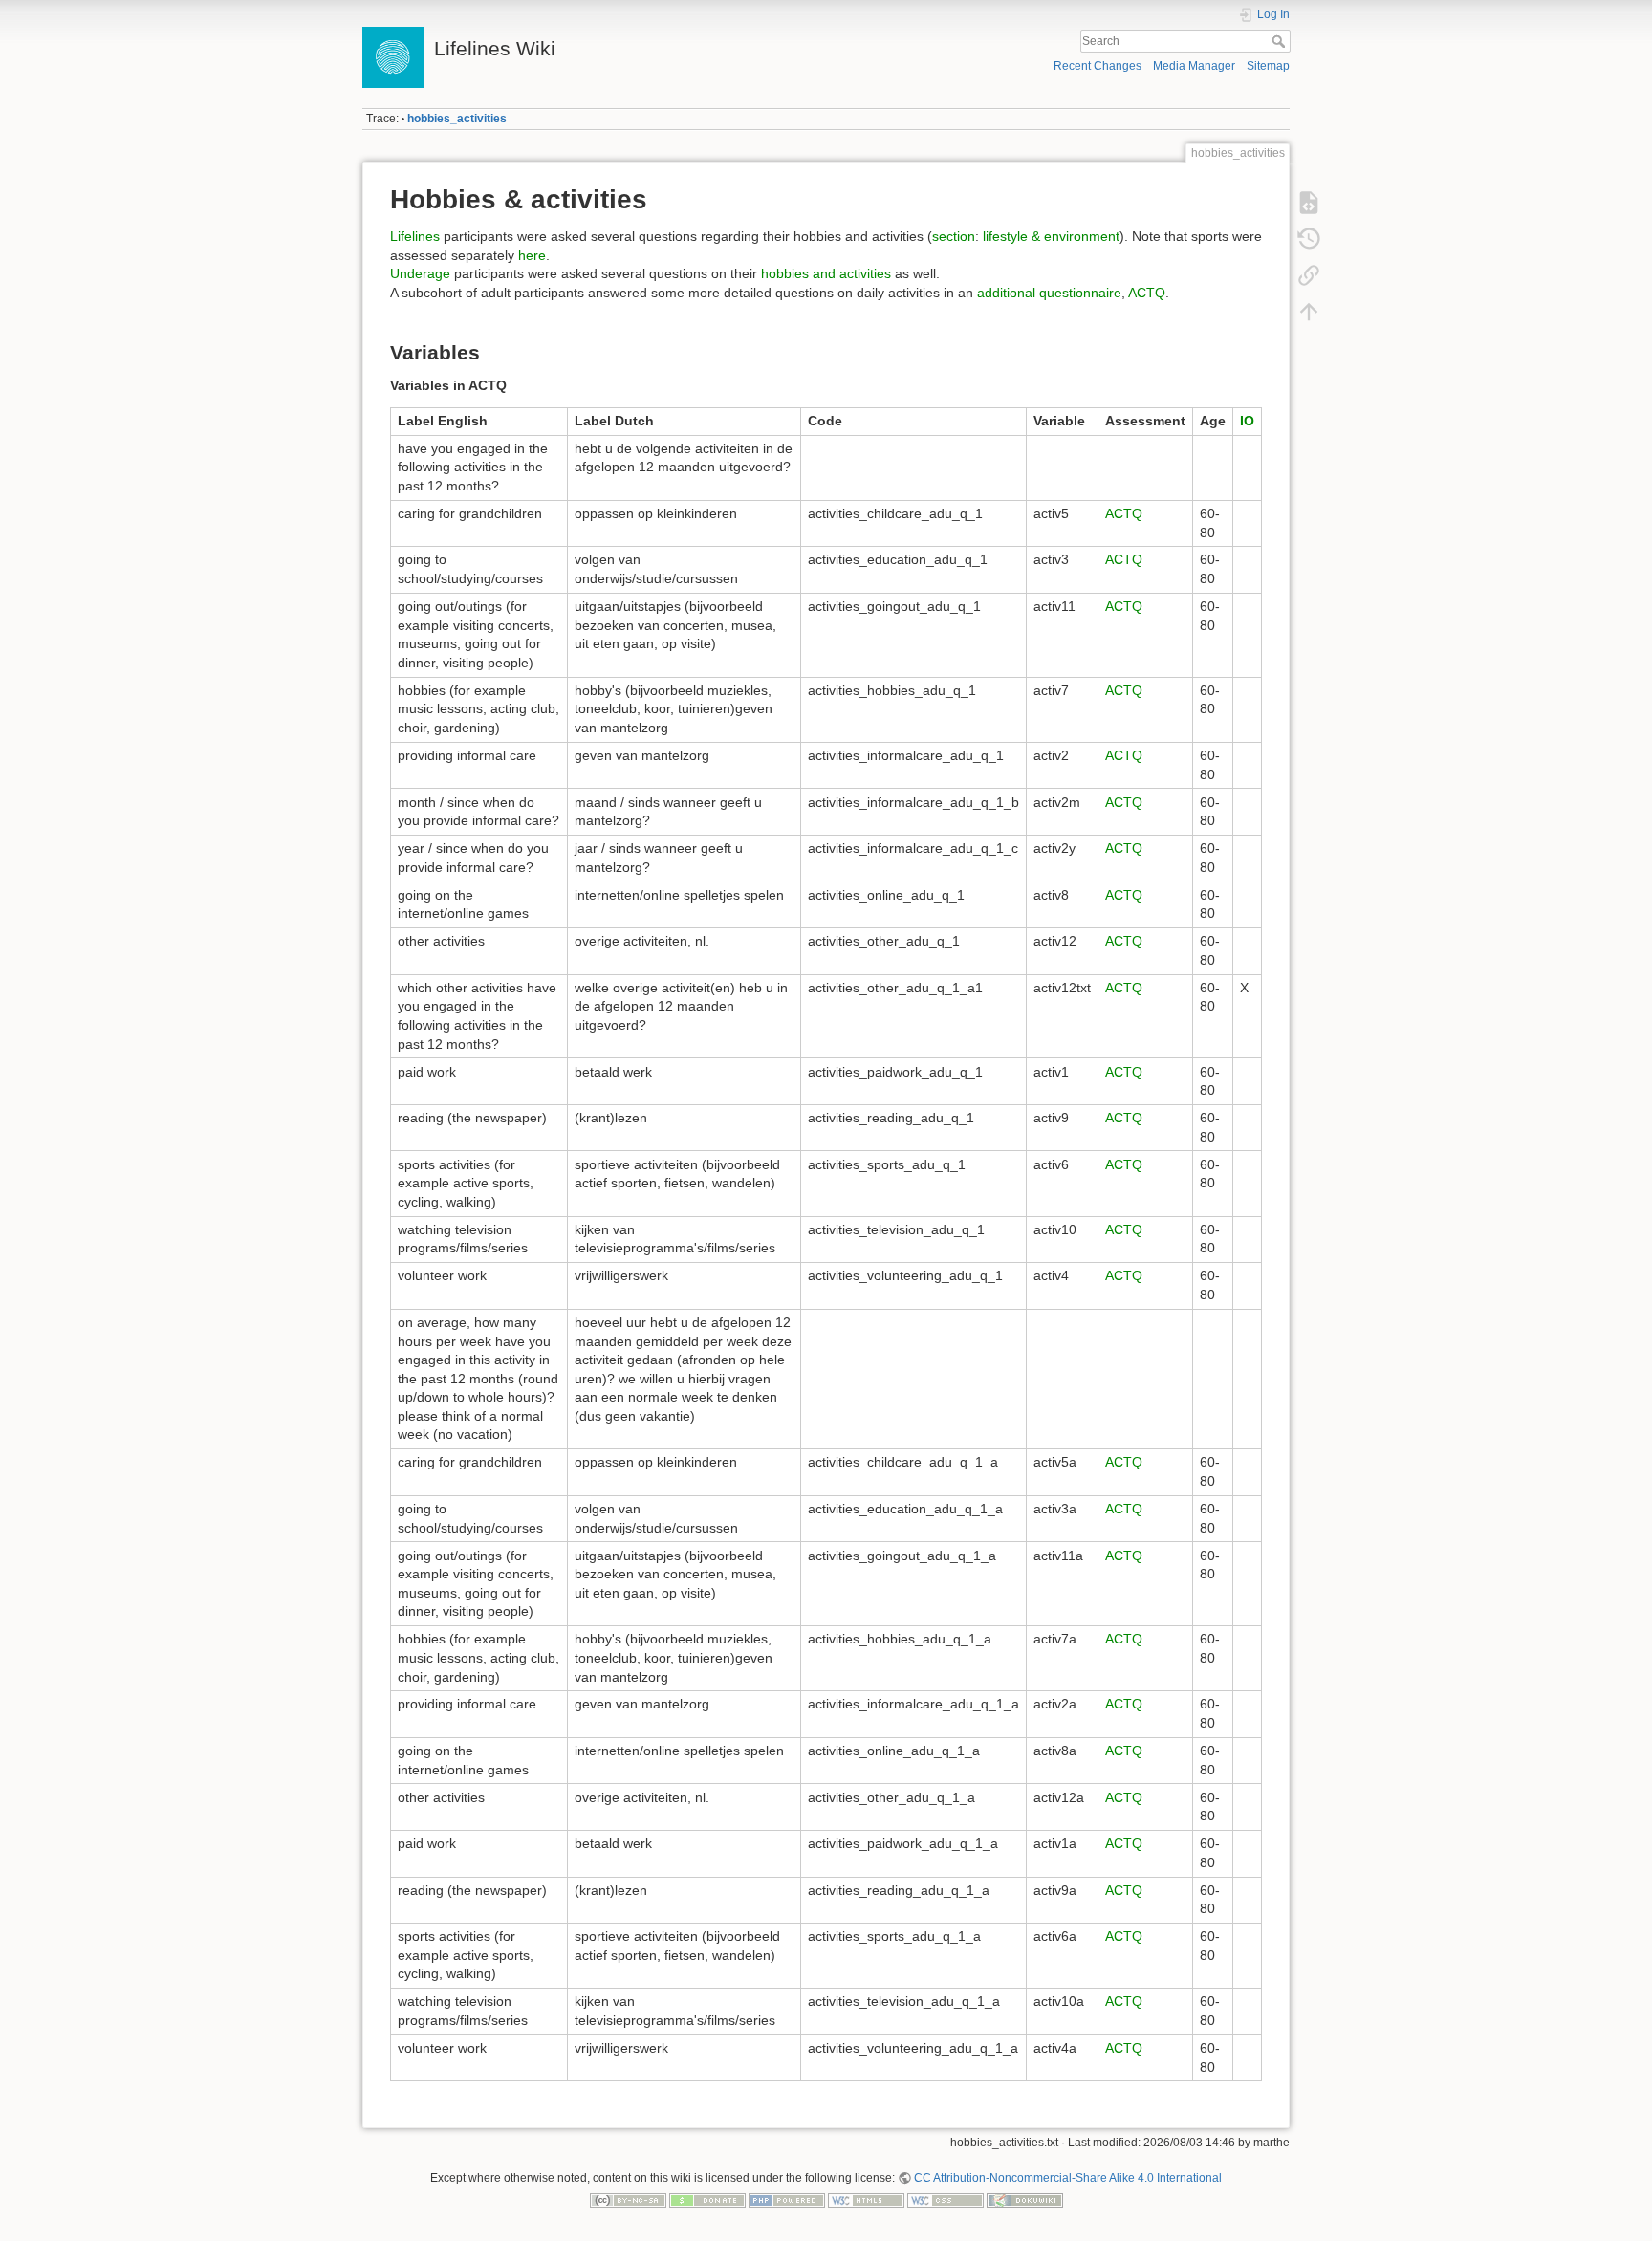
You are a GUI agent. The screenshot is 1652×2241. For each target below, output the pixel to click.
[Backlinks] (1309, 275)
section (954, 236)
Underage (420, 273)
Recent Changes (1098, 66)
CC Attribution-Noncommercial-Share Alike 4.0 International (1068, 2178)
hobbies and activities (826, 273)
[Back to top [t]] (1309, 312)
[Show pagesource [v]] (1309, 203)
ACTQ (1147, 293)
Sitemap (1268, 66)
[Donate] (707, 2200)
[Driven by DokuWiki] (1025, 2200)
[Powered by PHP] (787, 2200)
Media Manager (1194, 66)
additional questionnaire (1049, 293)
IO (1247, 421)
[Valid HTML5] (866, 2200)
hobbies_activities (457, 119)
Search (1281, 41)
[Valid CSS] (946, 2200)
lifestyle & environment (1051, 236)
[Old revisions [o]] (1309, 239)
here (532, 255)
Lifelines (415, 236)
